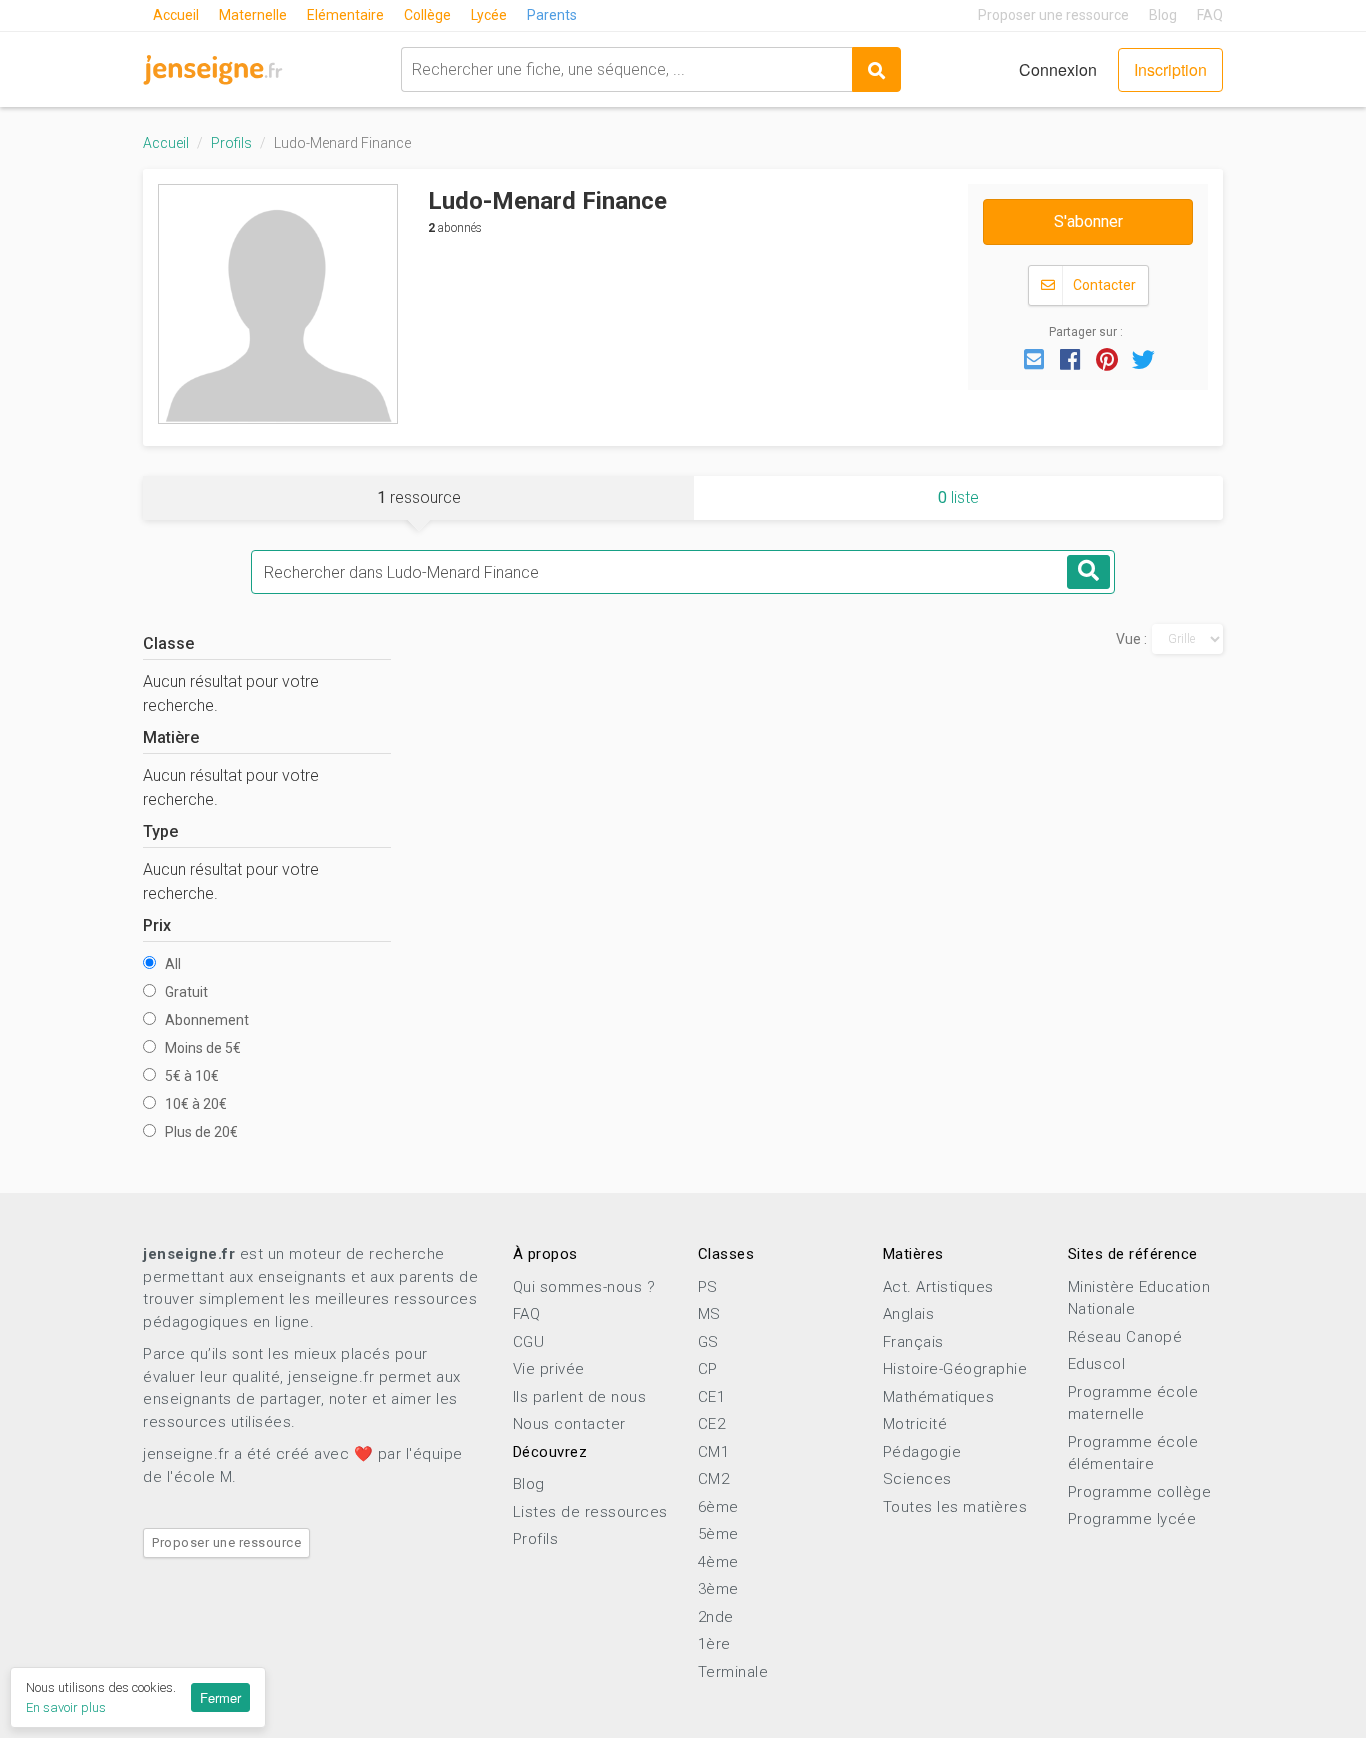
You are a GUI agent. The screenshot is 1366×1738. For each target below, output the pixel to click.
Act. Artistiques (938, 1287)
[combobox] (626, 69)
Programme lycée (1132, 1519)
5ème (718, 1534)
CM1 (714, 1452)
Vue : (1131, 639)
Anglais (909, 1314)
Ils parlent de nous (580, 1397)
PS (708, 1287)
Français (913, 1342)
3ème (718, 1589)
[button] (1034, 358)
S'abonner (1088, 221)
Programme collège (1140, 1492)
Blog (1163, 15)
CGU (529, 1342)
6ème (718, 1507)
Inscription (1170, 69)
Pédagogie (922, 1452)
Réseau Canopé (1125, 1337)
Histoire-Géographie (955, 1369)
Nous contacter (569, 1424)
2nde (716, 1617)
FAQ (1210, 15)
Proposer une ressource (1053, 15)
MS (709, 1314)
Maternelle (253, 15)
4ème (718, 1562)
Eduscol (1097, 1364)
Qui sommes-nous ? (584, 1287)
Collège (427, 15)
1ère (714, 1644)
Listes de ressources (590, 1512)
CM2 (714, 1479)
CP (708, 1369)
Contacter (1103, 285)
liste (958, 497)
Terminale (733, 1672)
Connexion (1058, 69)
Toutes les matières (955, 1507)
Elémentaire (345, 15)
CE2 (712, 1424)
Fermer (220, 1697)
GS (708, 1342)
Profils (231, 143)
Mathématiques (939, 1397)
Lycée (489, 15)
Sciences (917, 1479)
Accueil (176, 15)
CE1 (712, 1397)
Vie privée (549, 1369)
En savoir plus (66, 1707)
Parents (552, 15)
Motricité (915, 1424)
